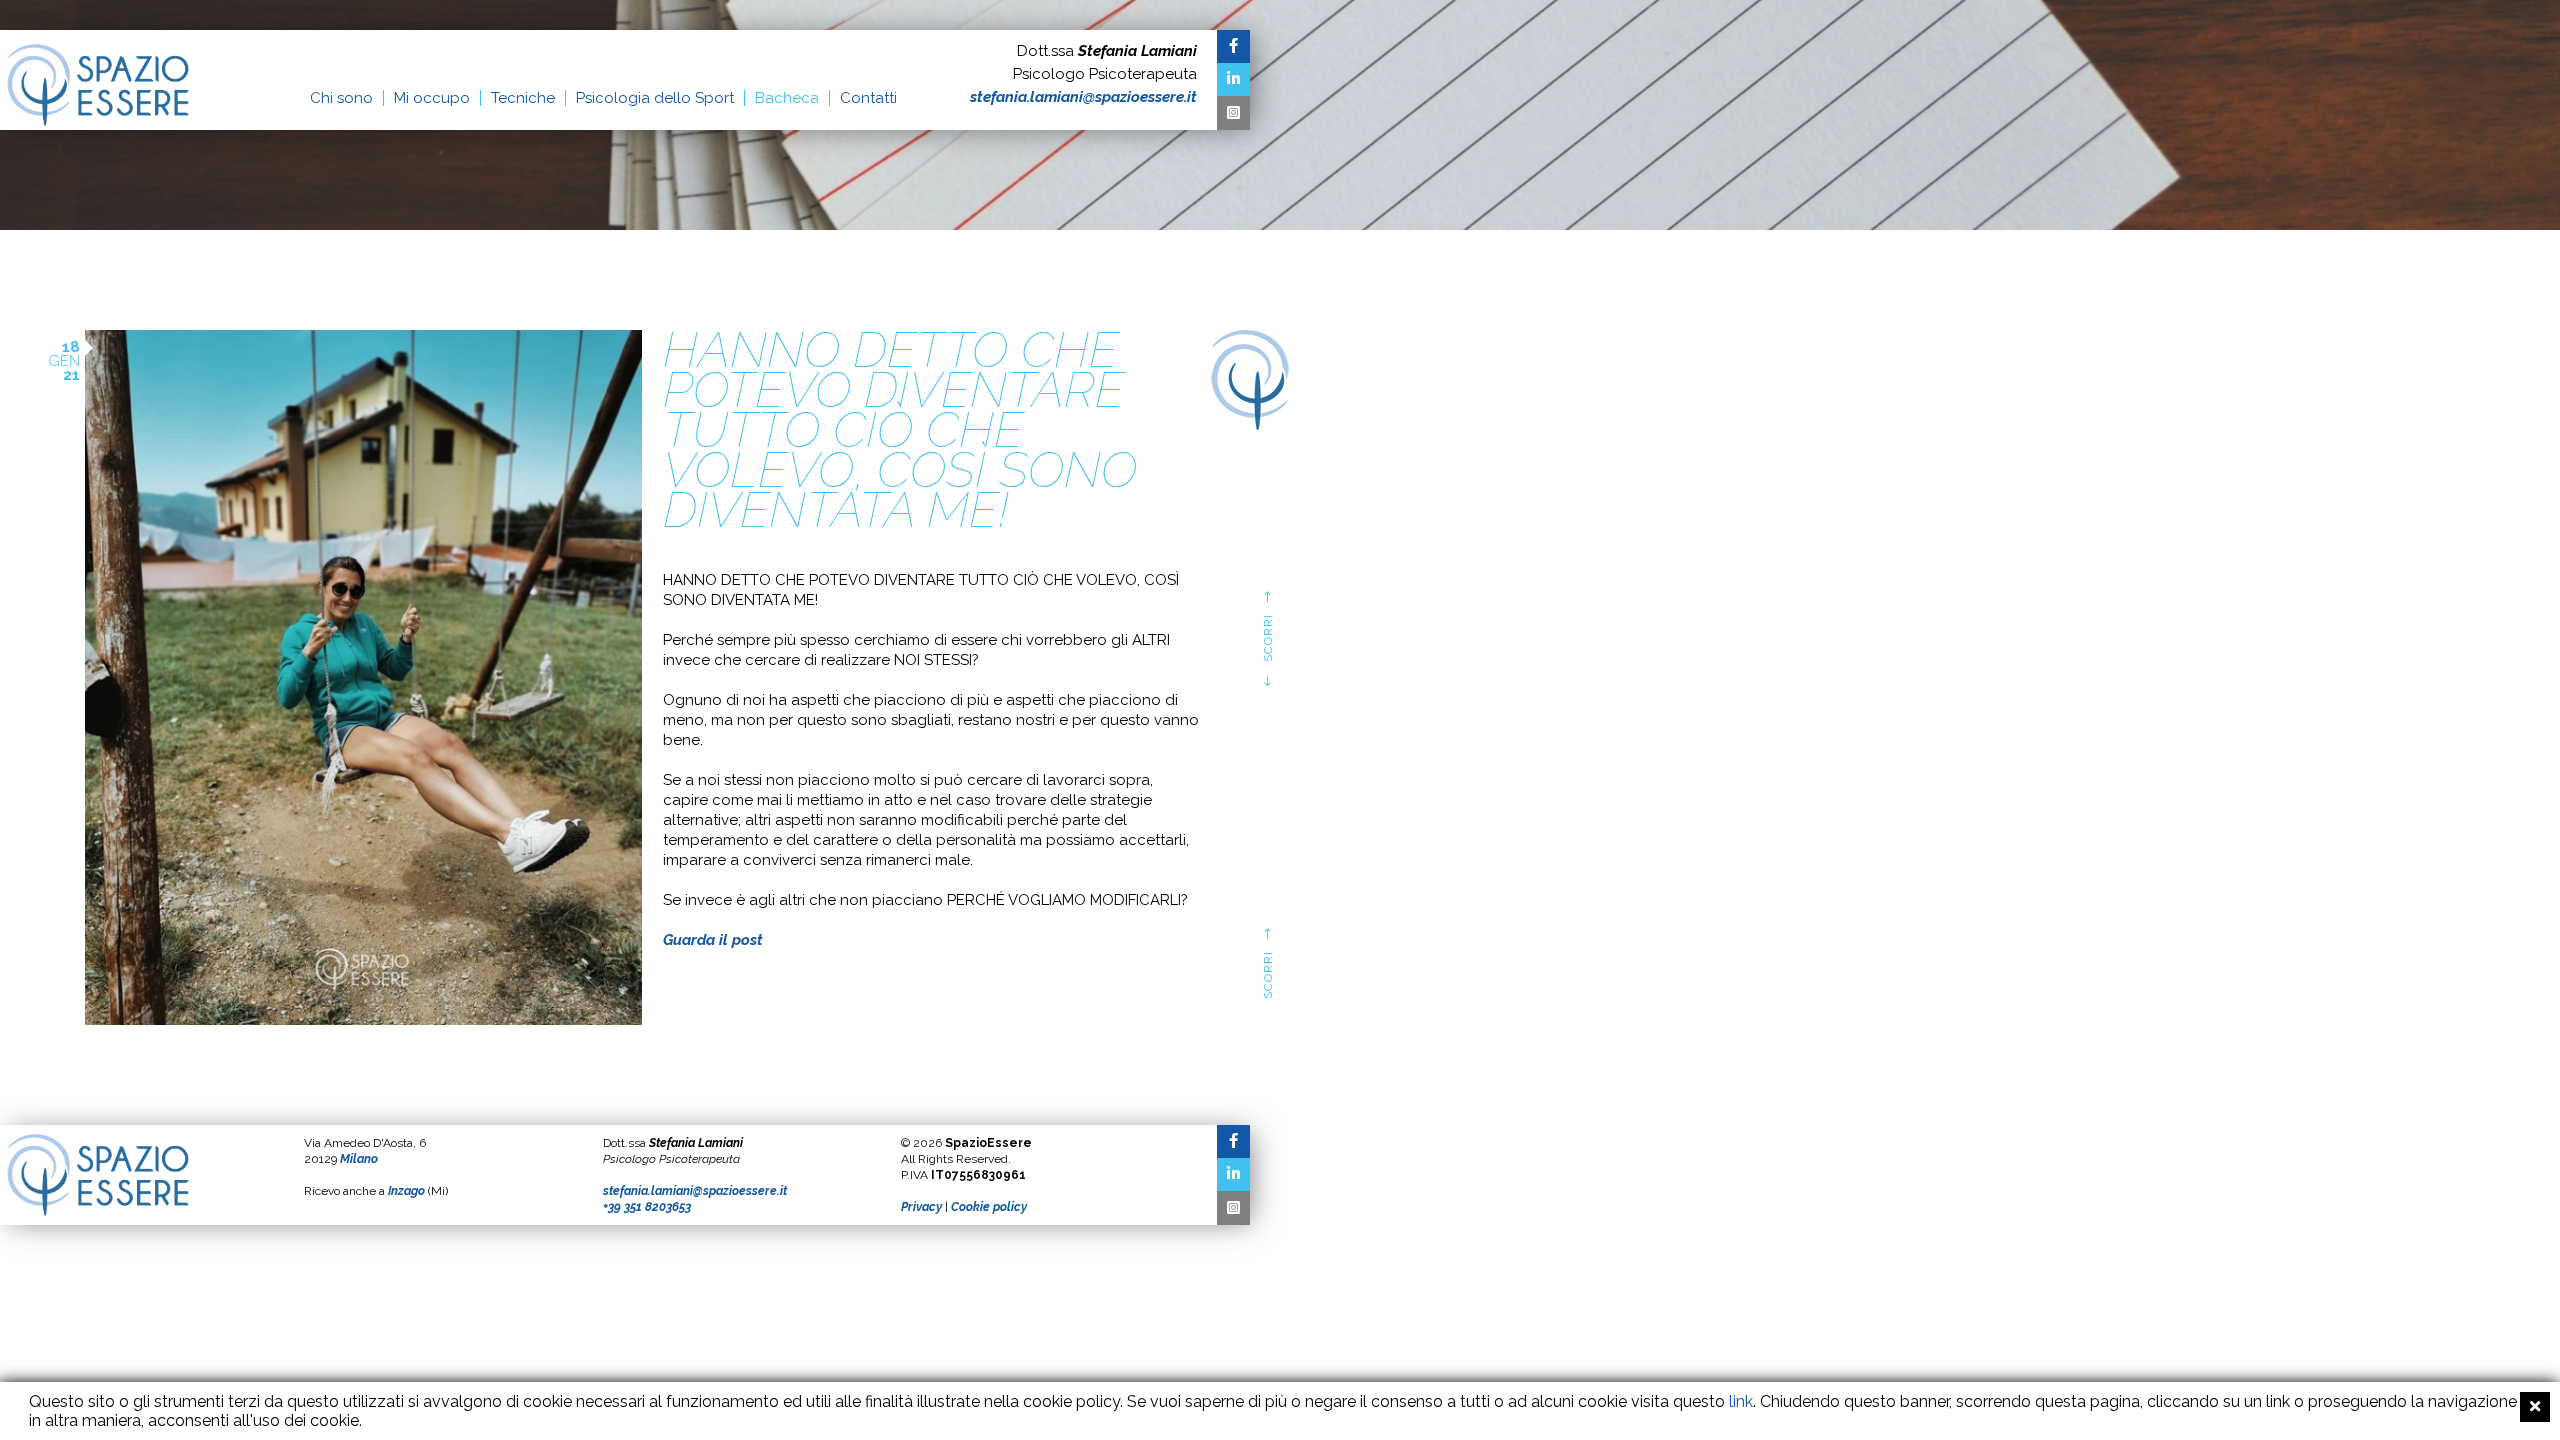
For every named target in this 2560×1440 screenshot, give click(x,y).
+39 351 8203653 (647, 1207)
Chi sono (341, 98)
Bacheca (787, 98)
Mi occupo (432, 98)
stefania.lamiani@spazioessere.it (1083, 97)
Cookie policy (989, 1207)
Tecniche (523, 98)
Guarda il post (713, 940)
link (1741, 1401)
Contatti (868, 98)
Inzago (406, 1191)
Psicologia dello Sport (655, 98)
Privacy (921, 1207)
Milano (359, 1159)
